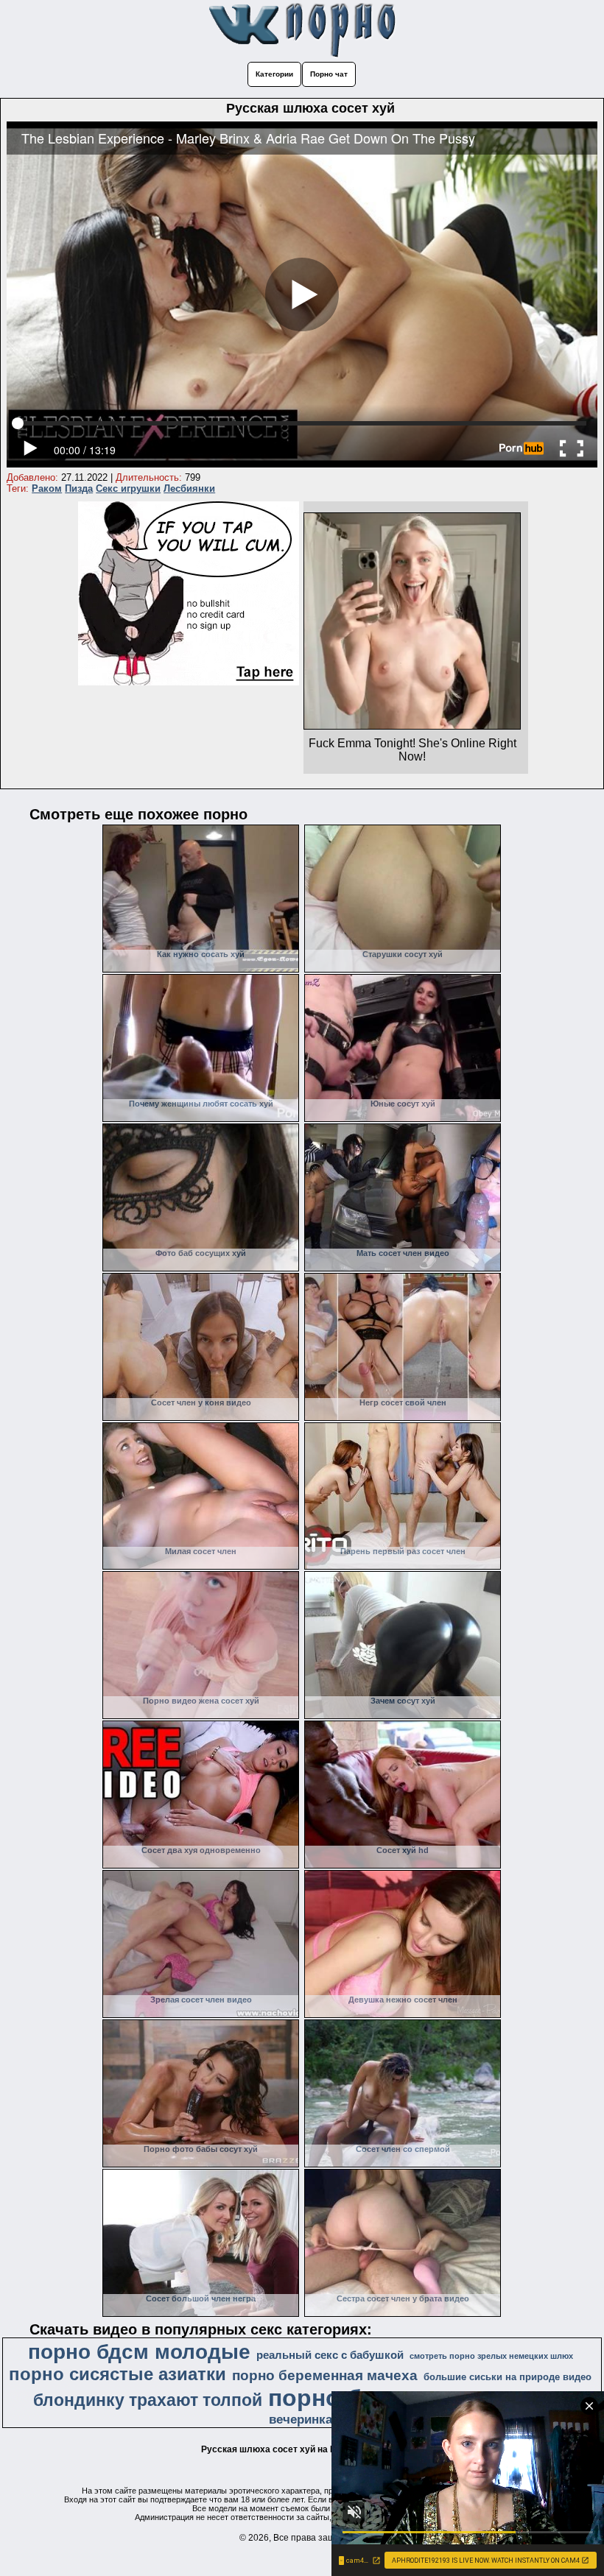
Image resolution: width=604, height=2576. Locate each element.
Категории (274, 74)
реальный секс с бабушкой (330, 2355)
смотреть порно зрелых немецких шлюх (491, 2356)
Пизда (79, 488)
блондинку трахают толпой (148, 2400)
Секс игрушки (128, 488)
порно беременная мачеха (325, 2375)
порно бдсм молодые (139, 2352)
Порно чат (329, 74)
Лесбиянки (189, 488)
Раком (47, 488)
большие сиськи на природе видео (508, 2377)
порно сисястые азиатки (117, 2374)
